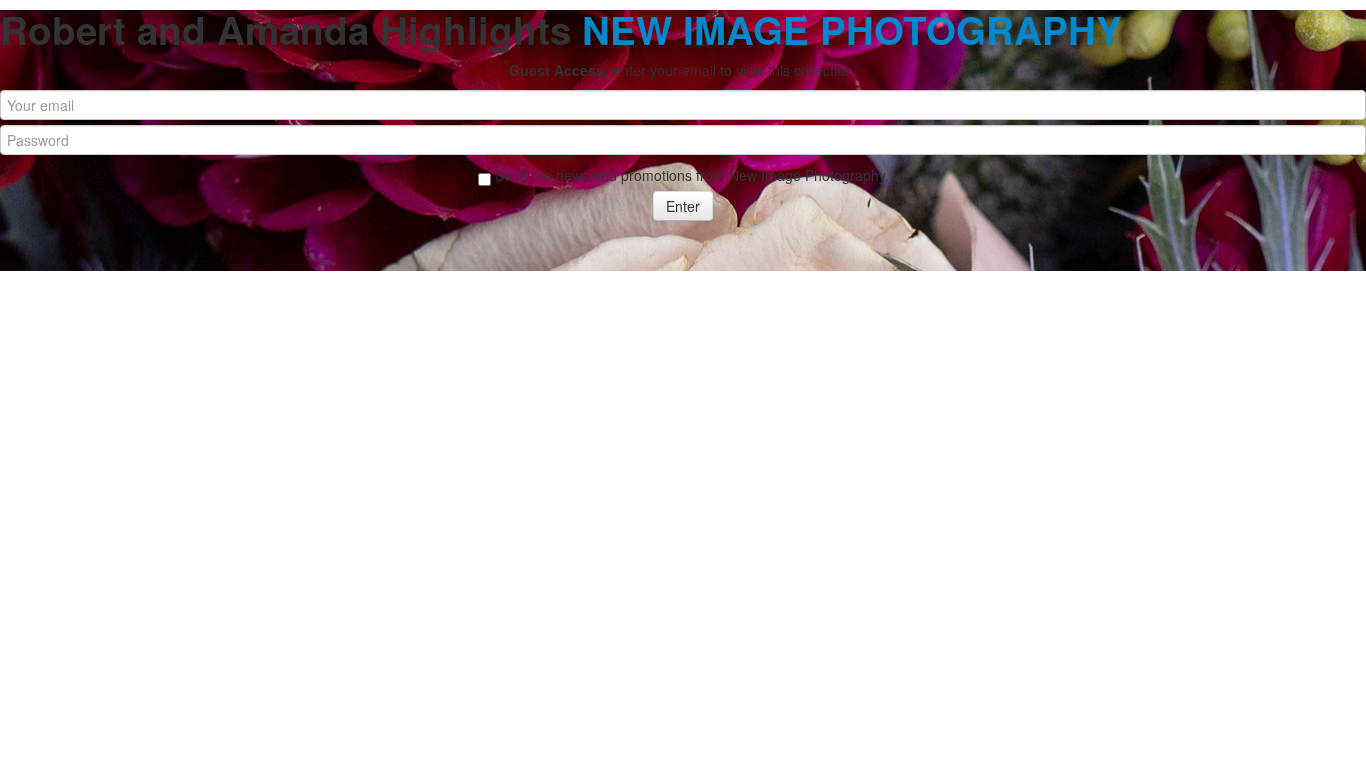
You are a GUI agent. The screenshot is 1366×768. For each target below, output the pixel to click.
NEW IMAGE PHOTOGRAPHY (852, 29)
